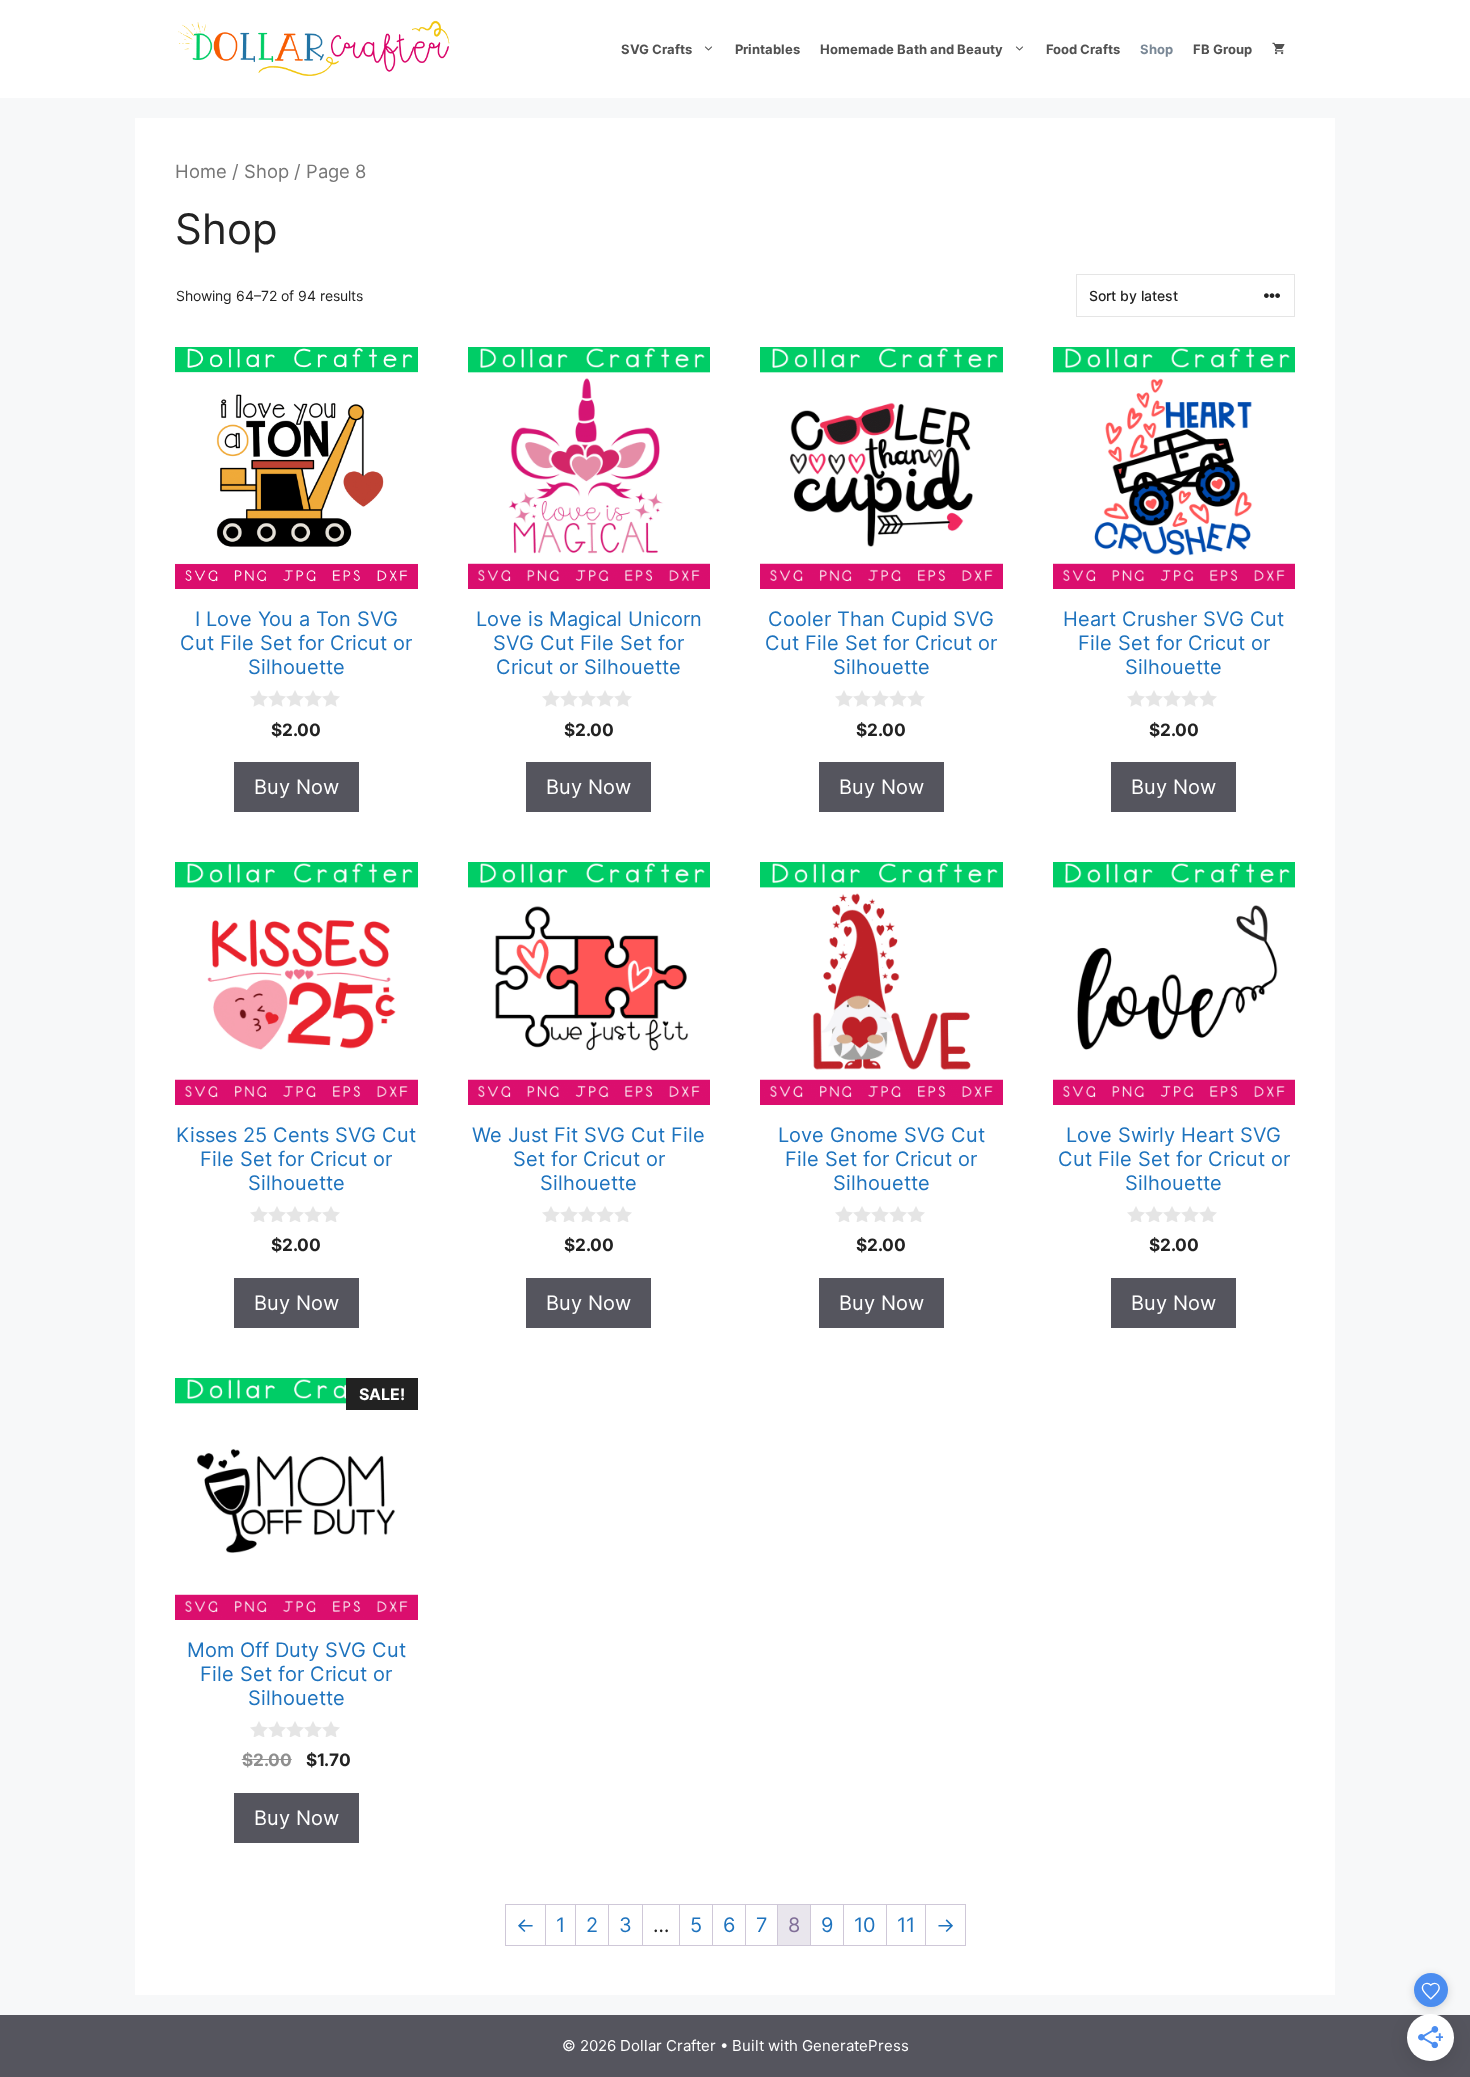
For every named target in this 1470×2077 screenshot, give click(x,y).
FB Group (1222, 49)
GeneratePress (855, 2045)
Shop (1156, 49)
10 (865, 1925)
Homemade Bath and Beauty (911, 49)
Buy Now (296, 787)
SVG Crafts (656, 49)
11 (906, 1925)
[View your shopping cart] (1278, 49)
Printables (767, 49)
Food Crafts (1083, 49)
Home (201, 171)
